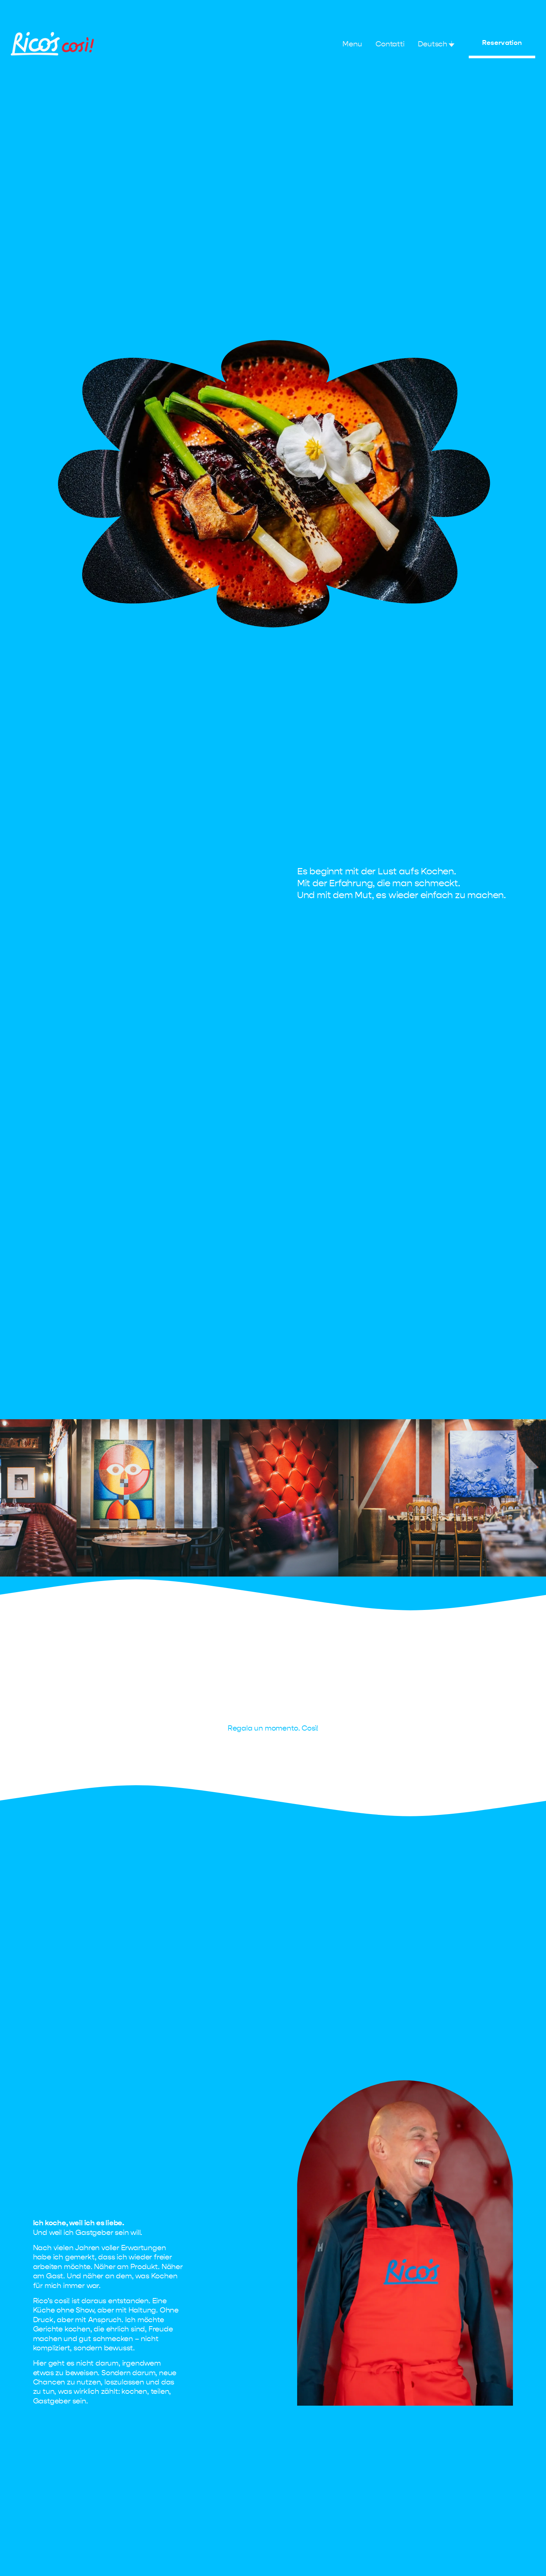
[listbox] (436, 44)
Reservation (502, 43)
